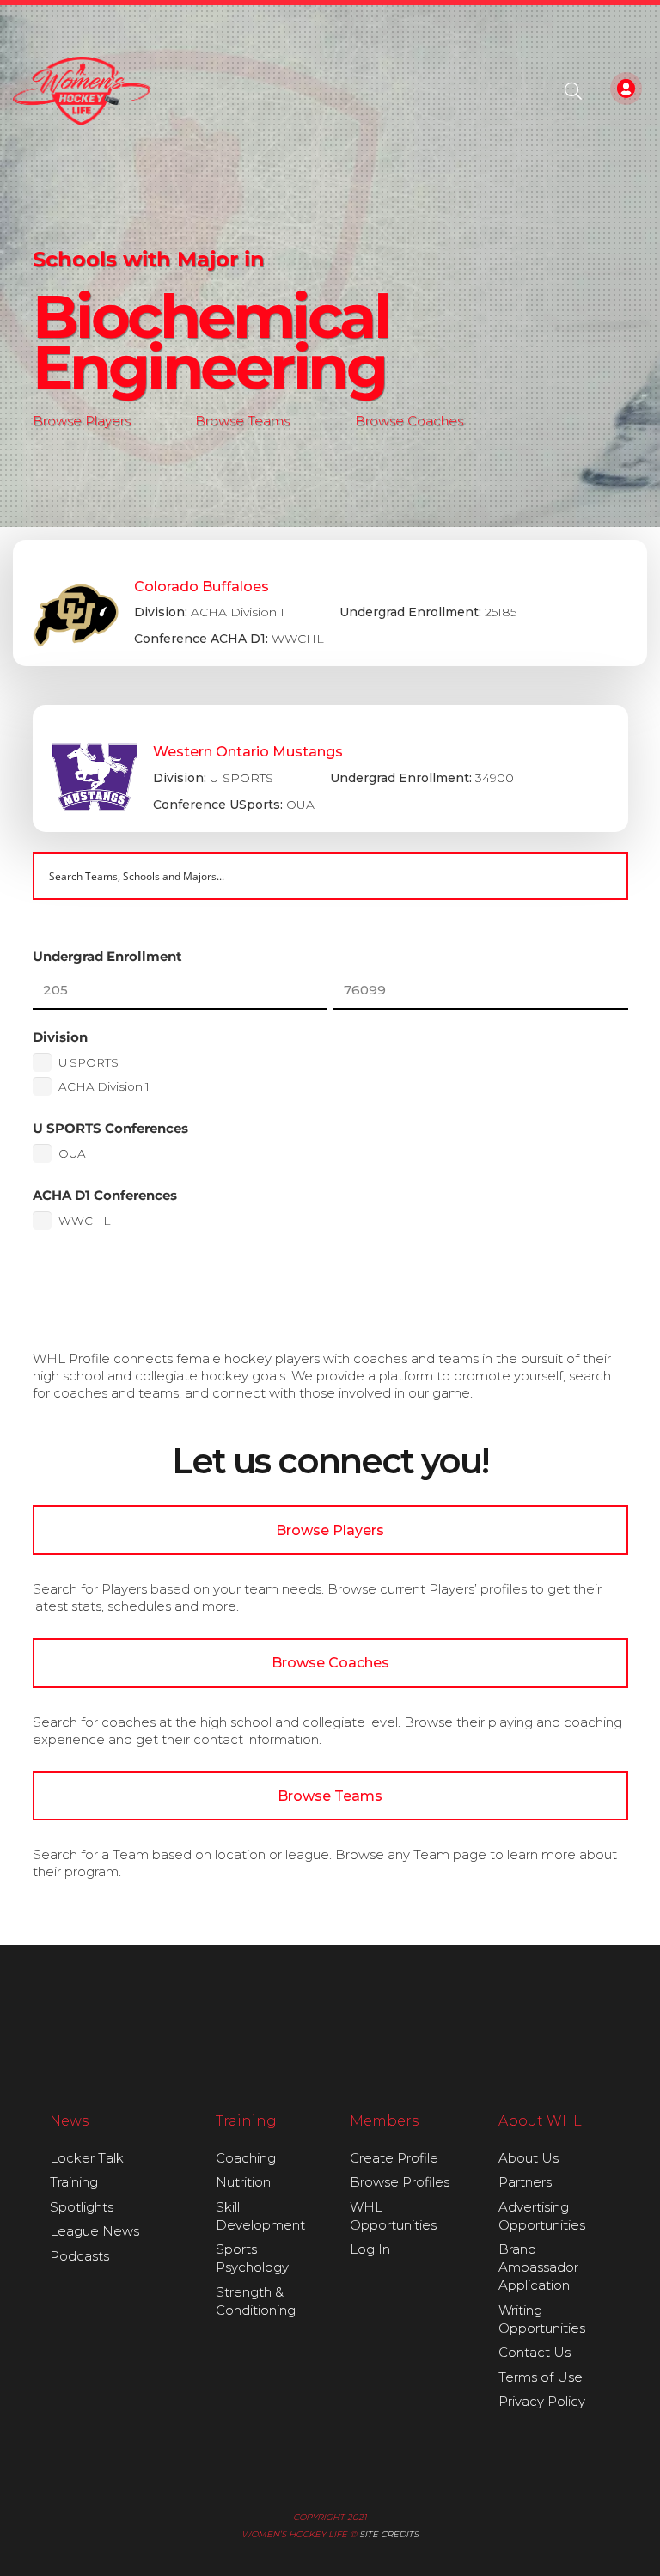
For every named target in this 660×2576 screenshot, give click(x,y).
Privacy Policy (542, 2401)
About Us (529, 2158)
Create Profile (394, 2158)
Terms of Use (541, 2377)
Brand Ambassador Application (538, 2267)
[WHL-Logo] (82, 91)
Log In (370, 2249)
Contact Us (535, 2352)
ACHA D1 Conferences (105, 1195)
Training (74, 2182)
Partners (525, 2182)
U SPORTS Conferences (110, 1128)
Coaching (246, 2158)
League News (95, 2231)
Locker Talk (87, 2158)
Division (60, 1037)
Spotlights (82, 2207)
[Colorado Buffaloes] (330, 603)
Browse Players (82, 421)
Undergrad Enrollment (107, 956)
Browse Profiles (400, 2182)
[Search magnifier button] (604, 876)
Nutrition (243, 2182)
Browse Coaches (409, 421)
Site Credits (389, 2534)
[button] (573, 91)
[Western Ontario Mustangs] (330, 768)
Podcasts (79, 2256)
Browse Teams (242, 421)
